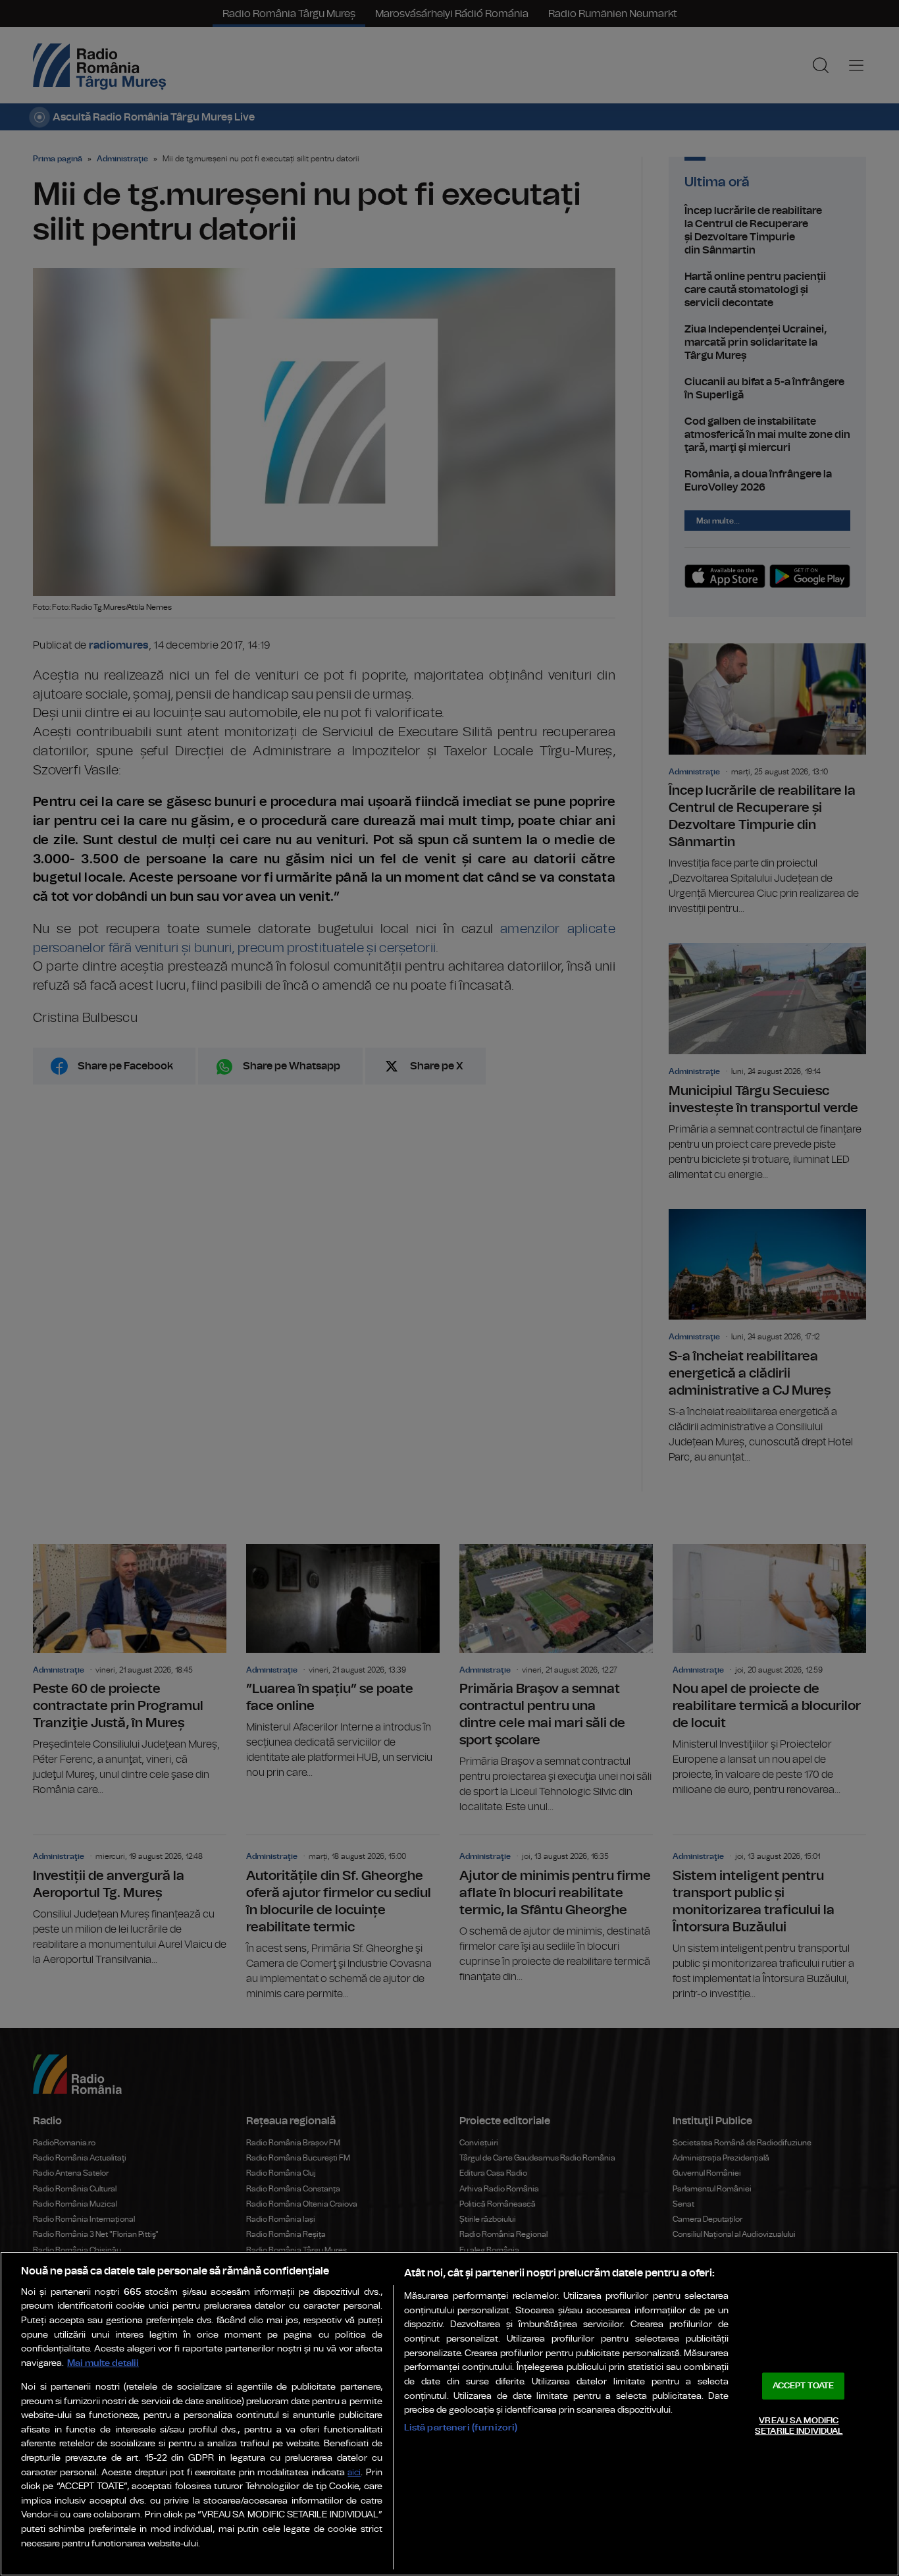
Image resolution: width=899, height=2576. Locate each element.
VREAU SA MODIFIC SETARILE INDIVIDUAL (799, 2426)
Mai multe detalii (103, 2363)
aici (354, 2473)
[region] (449, 2414)
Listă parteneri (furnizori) (461, 2428)
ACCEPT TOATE (804, 2386)
